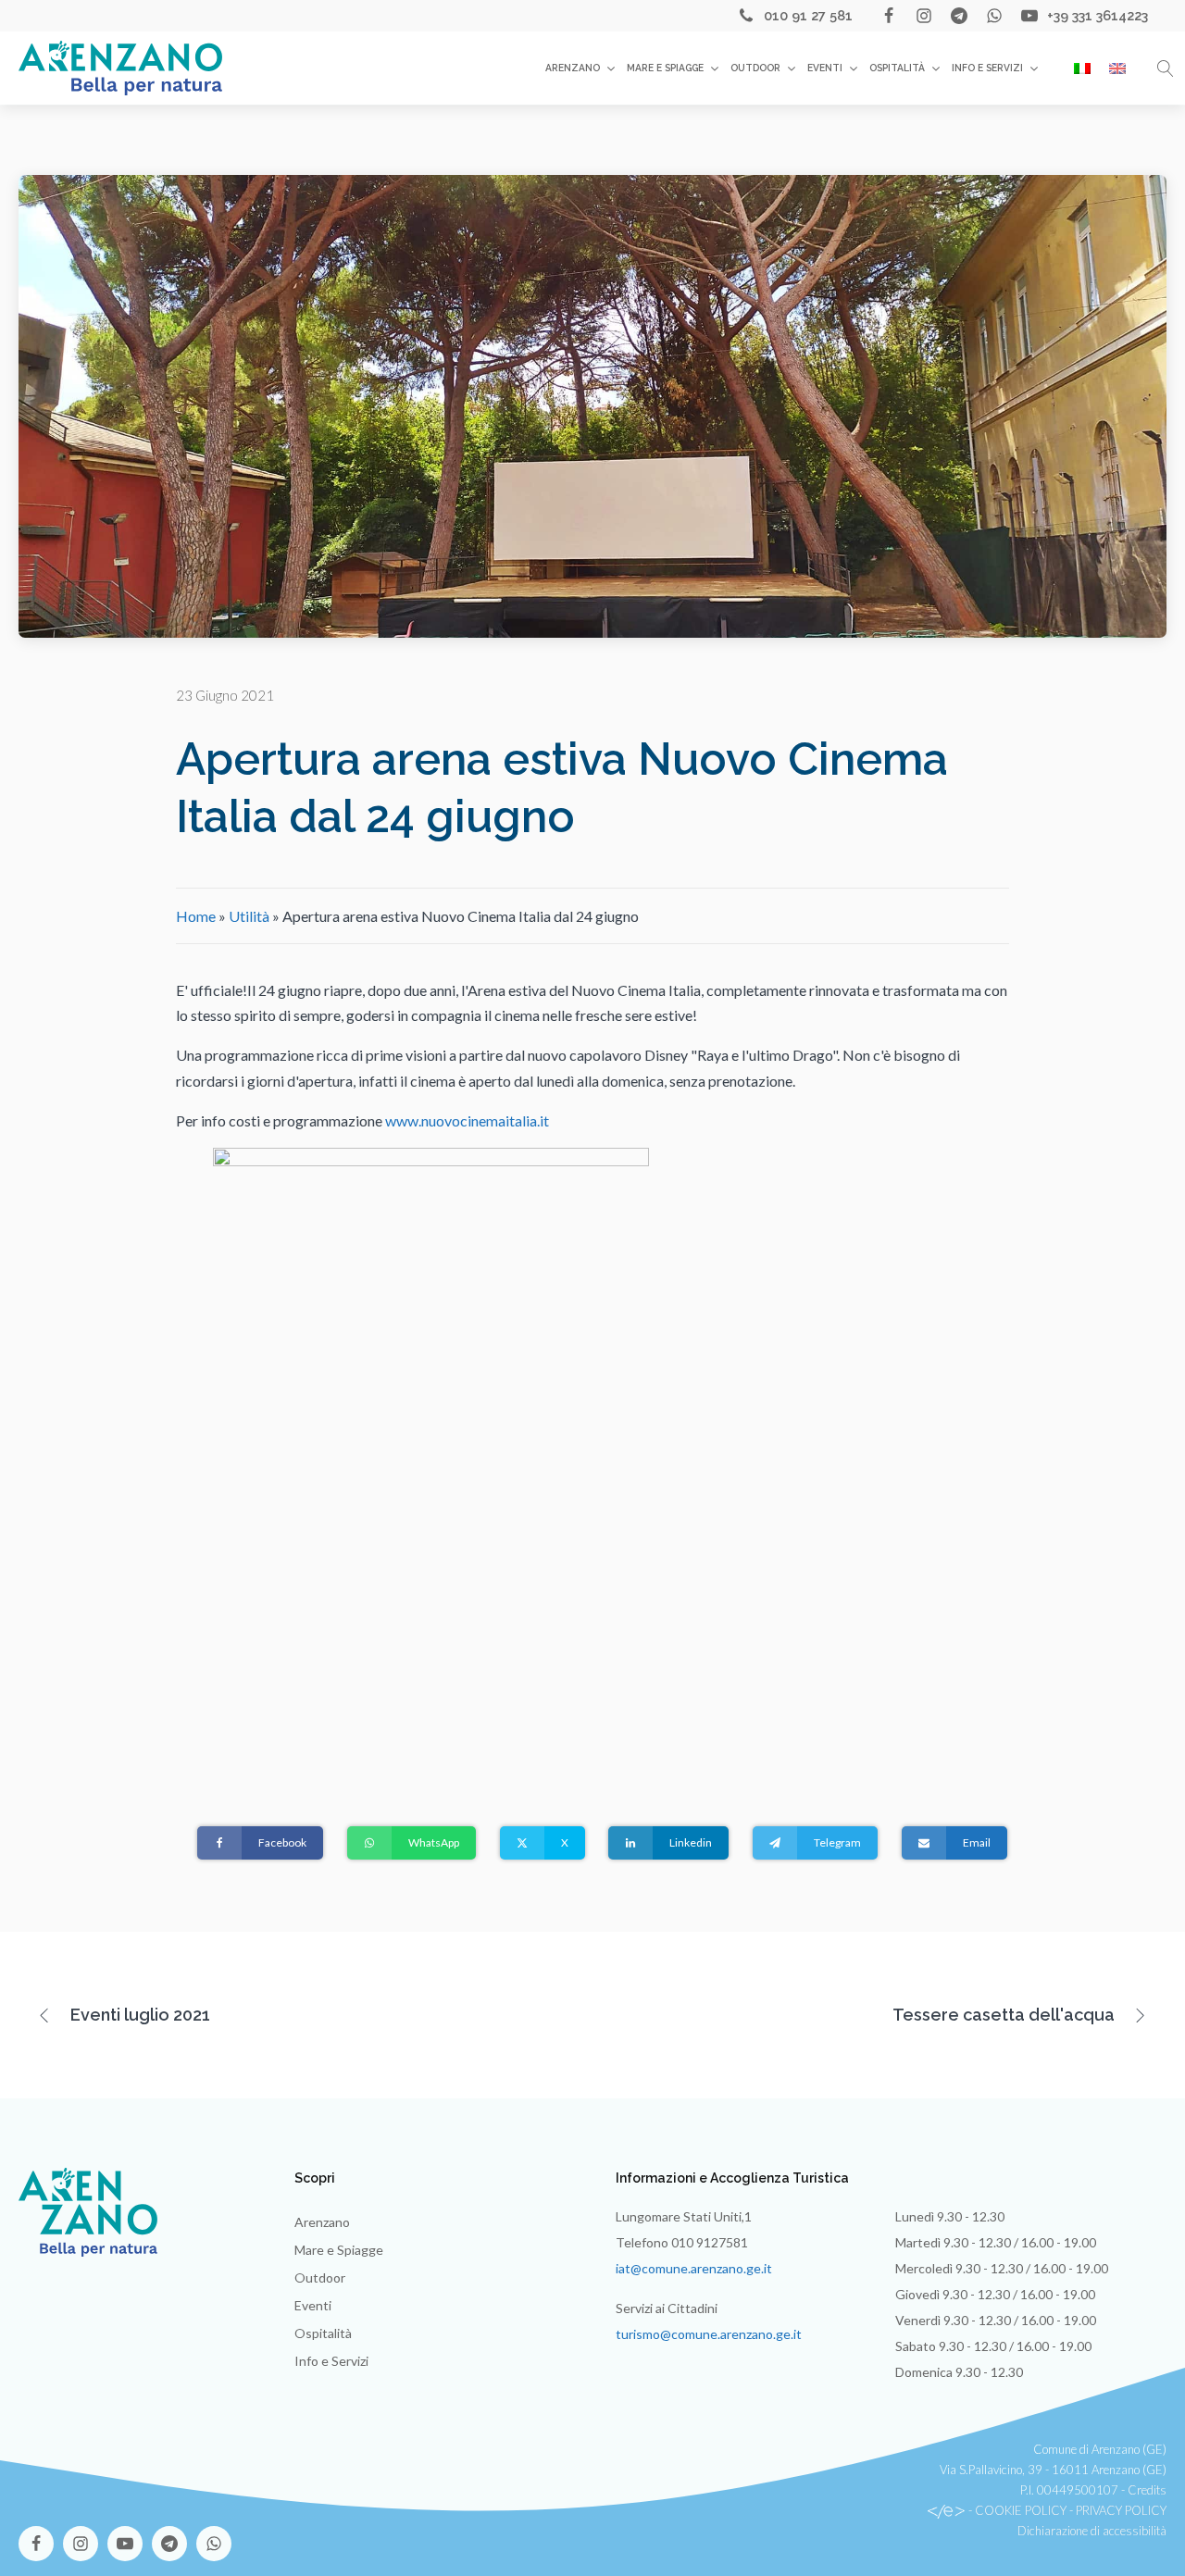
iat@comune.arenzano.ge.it (694, 2268)
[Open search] (1166, 68)
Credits (1147, 2490)
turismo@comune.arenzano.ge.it (709, 2334)
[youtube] (1029, 16)
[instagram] (924, 16)
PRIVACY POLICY (1121, 2510)
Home (196, 916)
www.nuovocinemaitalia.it (467, 1120)
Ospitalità (897, 68)
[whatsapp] (994, 16)
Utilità (249, 916)
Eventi (825, 68)
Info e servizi (987, 68)
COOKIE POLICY (1021, 2510)
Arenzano (573, 68)
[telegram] (959, 16)
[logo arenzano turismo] (120, 68)
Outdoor (755, 68)
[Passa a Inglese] (1117, 68)
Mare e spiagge (665, 68)
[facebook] (889, 16)
